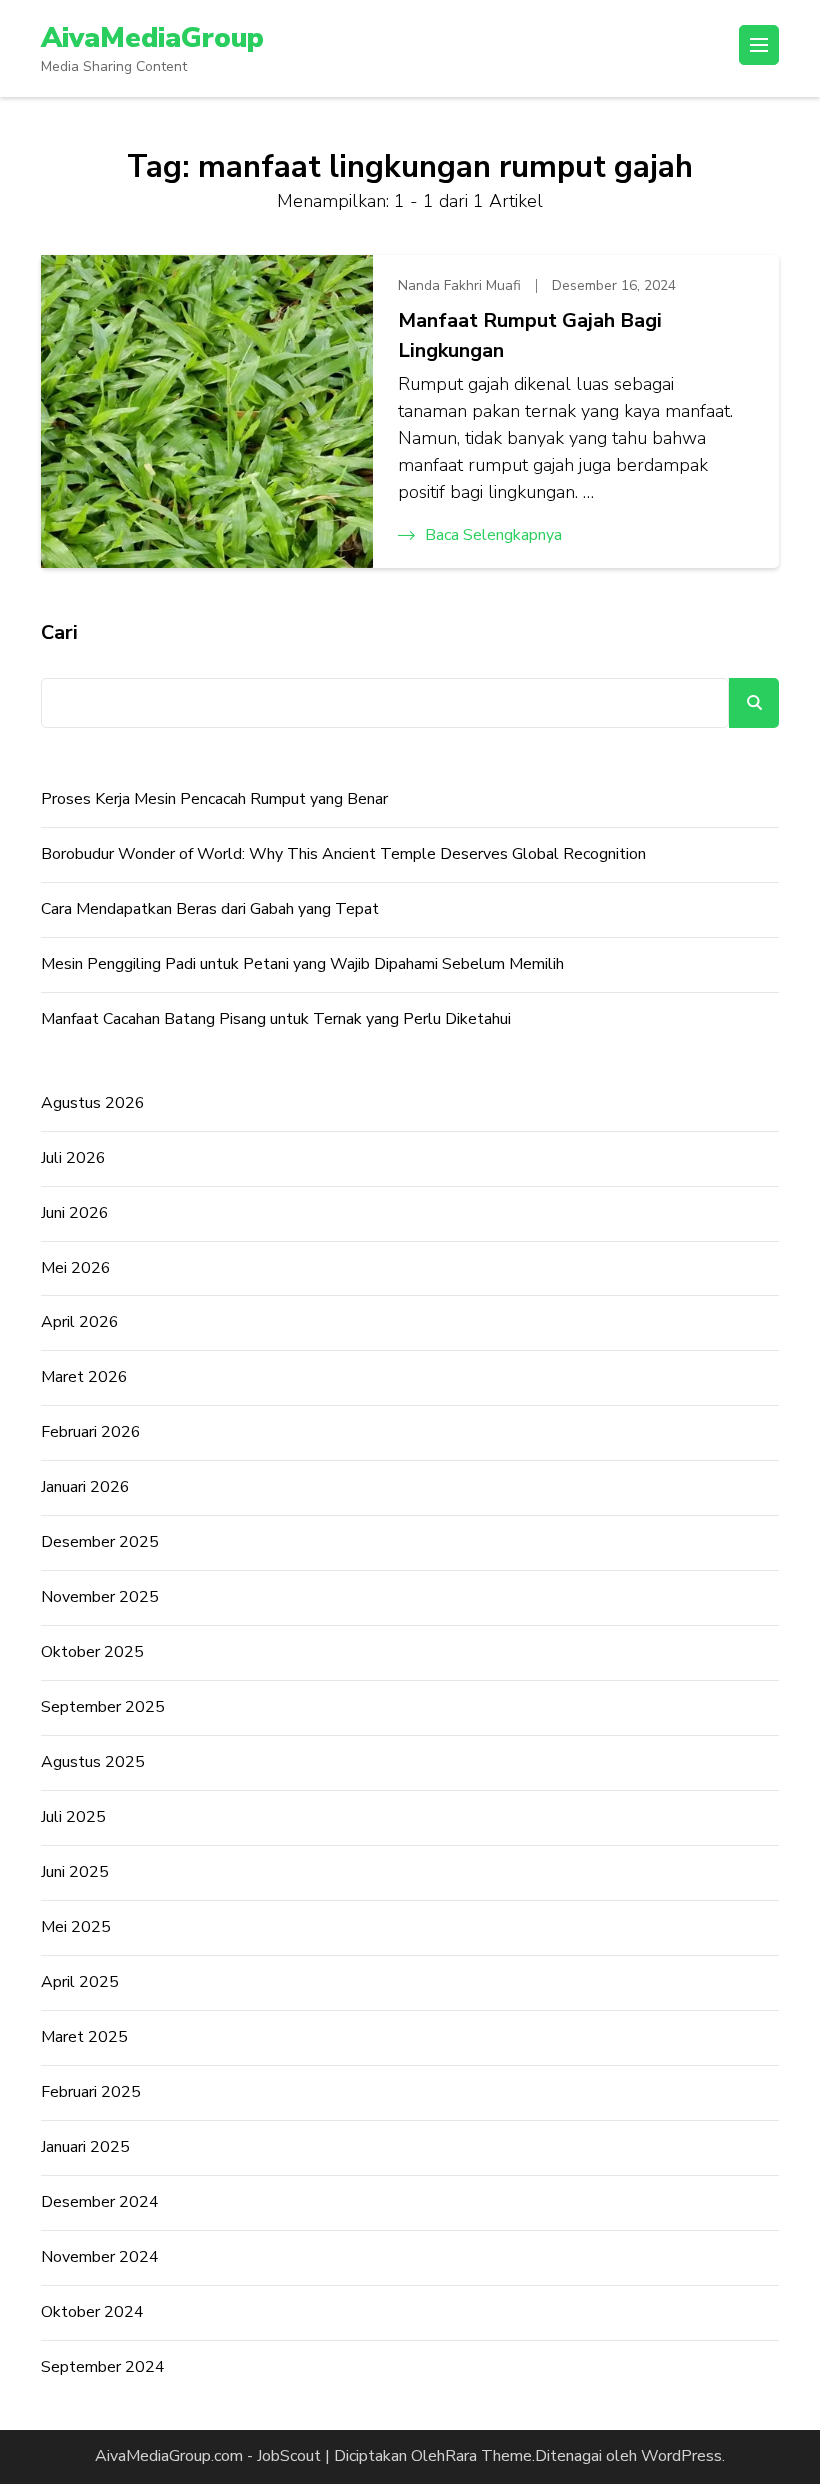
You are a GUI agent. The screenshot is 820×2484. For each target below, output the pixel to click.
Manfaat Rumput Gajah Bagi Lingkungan (530, 335)
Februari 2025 (91, 2092)
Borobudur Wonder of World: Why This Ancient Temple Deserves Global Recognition (343, 854)
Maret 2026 (84, 1377)
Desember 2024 (100, 2202)
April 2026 (80, 1322)
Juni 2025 (75, 1872)
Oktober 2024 (92, 2312)
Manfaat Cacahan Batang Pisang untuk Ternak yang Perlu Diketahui (276, 1019)
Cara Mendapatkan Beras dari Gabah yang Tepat (210, 909)
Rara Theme (488, 2456)
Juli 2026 (73, 1158)
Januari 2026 (85, 1487)
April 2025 (80, 1982)
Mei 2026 (76, 1268)
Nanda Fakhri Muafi (459, 285)
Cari (59, 632)
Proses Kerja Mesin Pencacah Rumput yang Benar (214, 799)
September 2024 (103, 2367)
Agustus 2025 (93, 1762)
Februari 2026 (91, 1432)
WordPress (681, 2456)
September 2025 (103, 1707)
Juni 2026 (75, 1213)
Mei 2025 (76, 1927)
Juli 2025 (73, 1817)
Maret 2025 (84, 2037)
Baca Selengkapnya (493, 535)
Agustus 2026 (93, 1103)
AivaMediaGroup (152, 38)
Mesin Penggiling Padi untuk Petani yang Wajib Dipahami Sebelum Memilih (302, 964)
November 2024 (100, 2257)
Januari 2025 (85, 2147)
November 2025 (100, 1597)
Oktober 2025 (92, 1652)
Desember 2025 (100, 1542)
